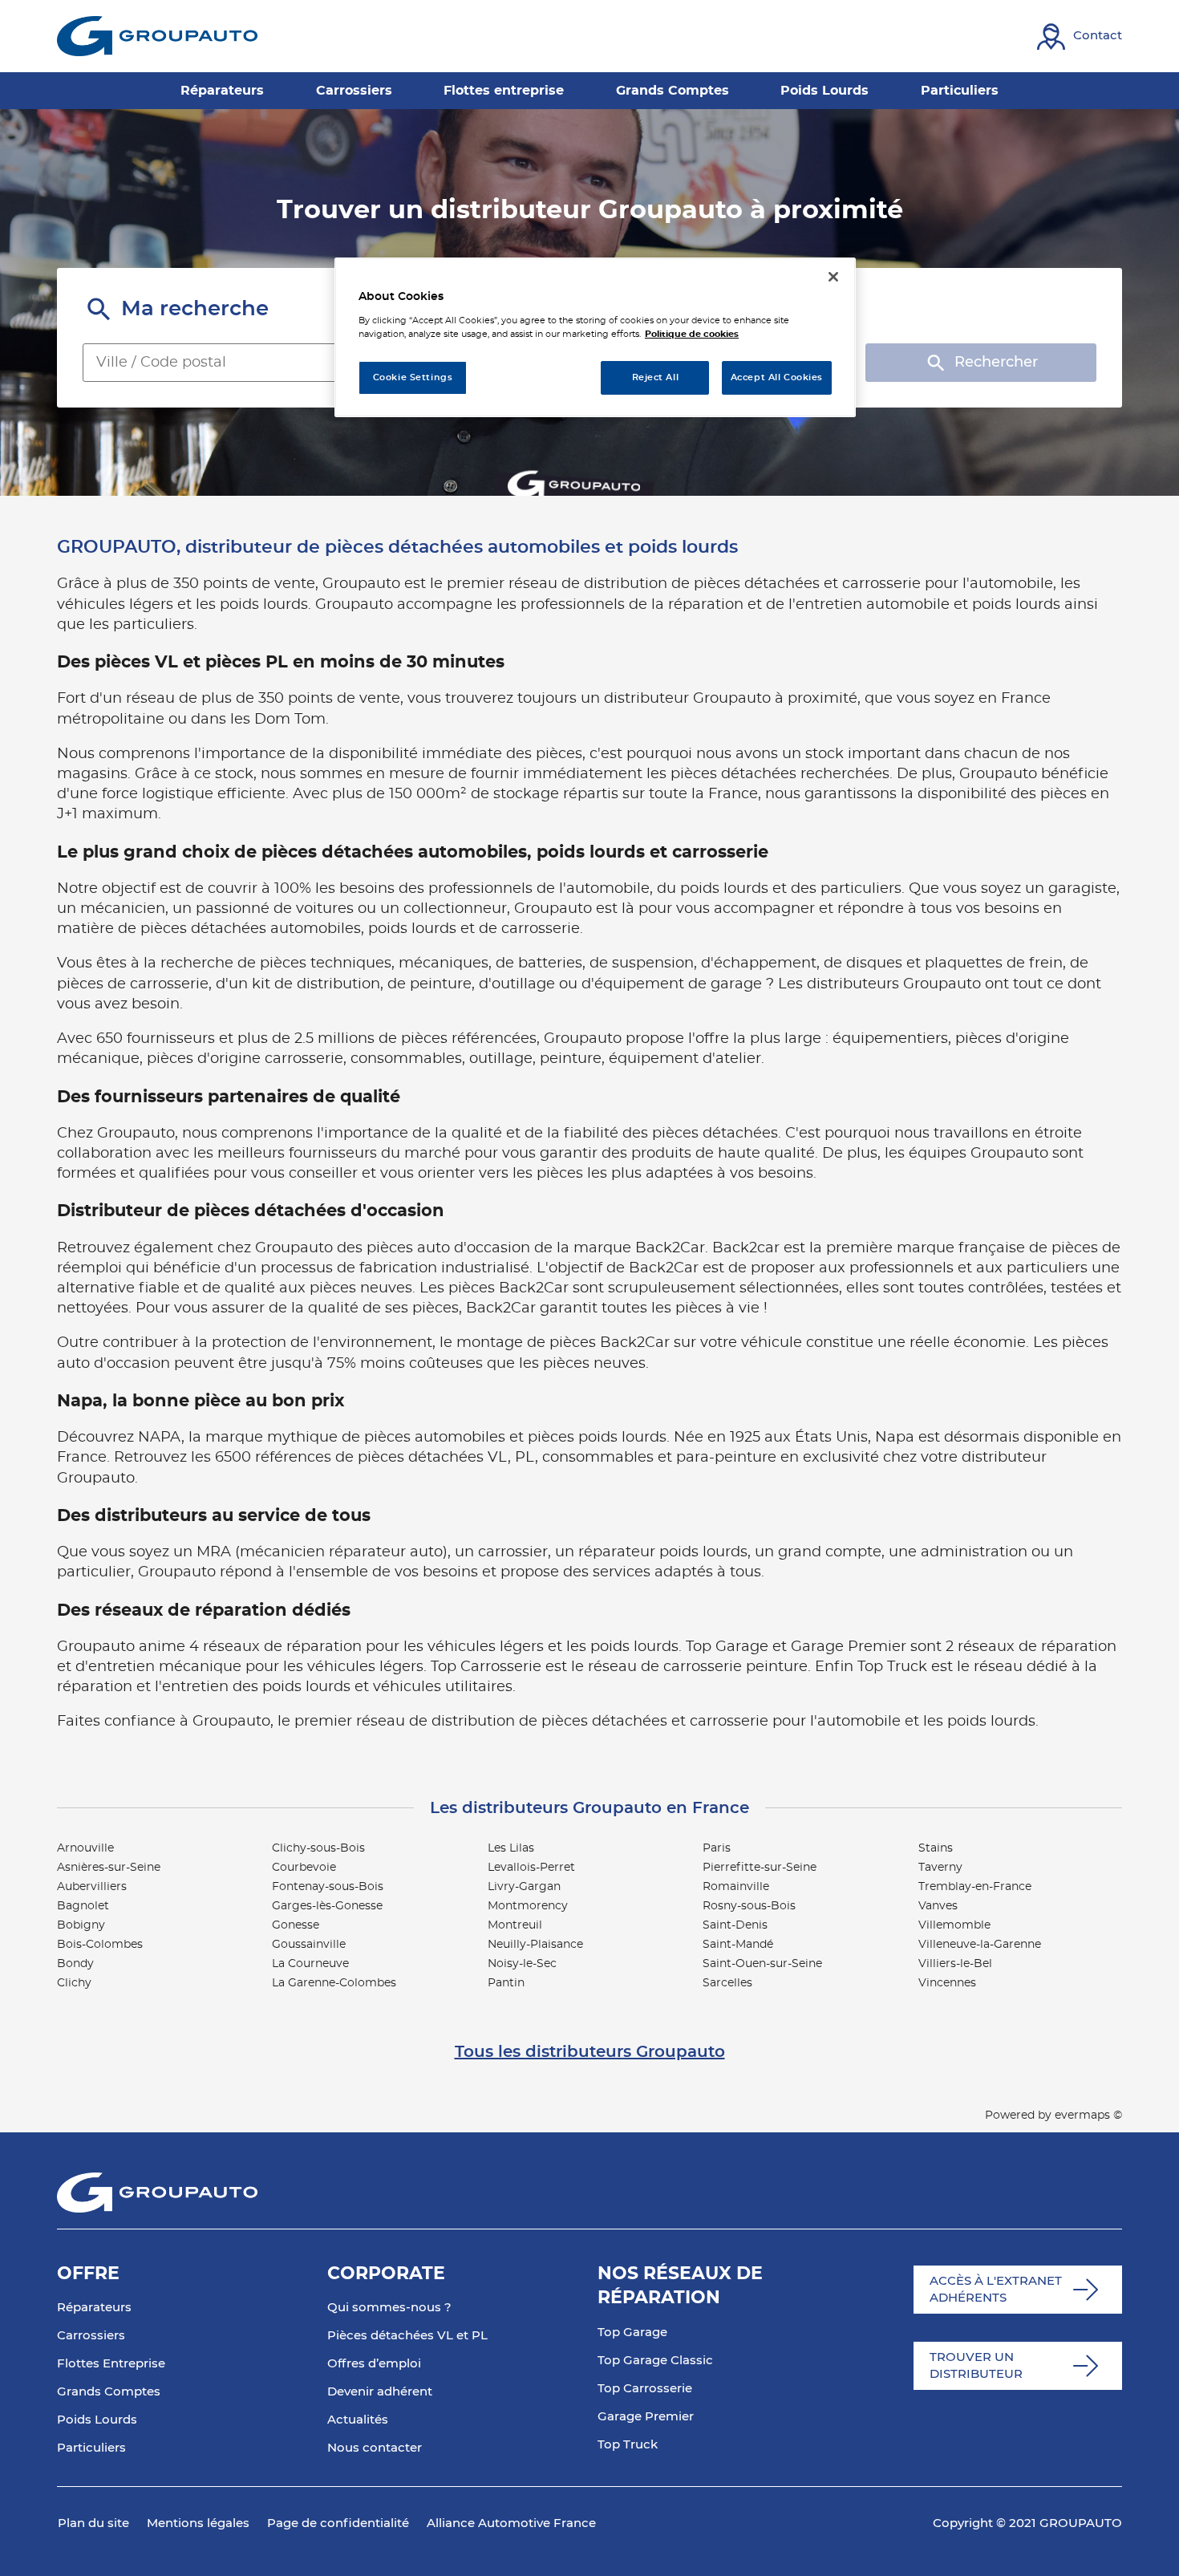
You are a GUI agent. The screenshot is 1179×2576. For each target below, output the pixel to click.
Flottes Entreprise (111, 2364)
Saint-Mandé (738, 1945)
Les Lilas (511, 1848)
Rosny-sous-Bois (749, 1906)
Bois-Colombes (100, 1945)
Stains (936, 1848)
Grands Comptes (109, 2392)
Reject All (656, 377)
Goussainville (309, 1945)
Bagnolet (83, 1906)
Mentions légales (198, 2523)
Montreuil (515, 1925)
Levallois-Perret (531, 1868)
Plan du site (93, 2523)
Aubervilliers (92, 1887)
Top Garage (632, 2333)
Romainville (736, 1887)
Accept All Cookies (777, 377)
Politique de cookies (692, 334)
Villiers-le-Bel (955, 1964)
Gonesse (296, 1925)
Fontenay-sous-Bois (328, 1887)
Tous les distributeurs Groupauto (590, 2052)
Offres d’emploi (374, 2364)
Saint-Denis (735, 1925)
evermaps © (1088, 2116)
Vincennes (947, 1983)
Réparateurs (94, 2308)
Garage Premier (646, 2417)
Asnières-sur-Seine (109, 1868)
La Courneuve (310, 1964)
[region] (595, 337)
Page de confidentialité (338, 2523)
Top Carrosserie (645, 2389)
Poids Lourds (97, 2420)
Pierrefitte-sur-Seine (760, 1868)
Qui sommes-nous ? (389, 2308)
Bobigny (81, 1925)
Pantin (506, 1983)
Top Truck (628, 2445)
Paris (717, 1848)
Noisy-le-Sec (522, 1964)
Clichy (74, 1983)
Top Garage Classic (655, 2361)
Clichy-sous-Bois (318, 1848)
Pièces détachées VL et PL (407, 2336)
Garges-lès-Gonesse (327, 1906)
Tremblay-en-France (975, 1887)
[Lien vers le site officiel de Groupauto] (157, 36)
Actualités (358, 2420)
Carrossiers (91, 2336)
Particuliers (91, 2448)
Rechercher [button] (996, 363)
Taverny (940, 1868)
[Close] (833, 277)
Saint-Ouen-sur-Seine (762, 1964)
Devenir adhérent (380, 2392)
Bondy (75, 1964)
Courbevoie (304, 1868)
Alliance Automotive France (511, 2523)
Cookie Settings (413, 377)
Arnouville (85, 1848)
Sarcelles (727, 1983)
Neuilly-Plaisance (535, 1945)
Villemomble (954, 1925)
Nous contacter (375, 2448)
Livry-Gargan (524, 1887)
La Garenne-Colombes (334, 1983)
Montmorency (528, 1906)
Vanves (938, 1906)
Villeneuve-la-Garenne (980, 1945)
